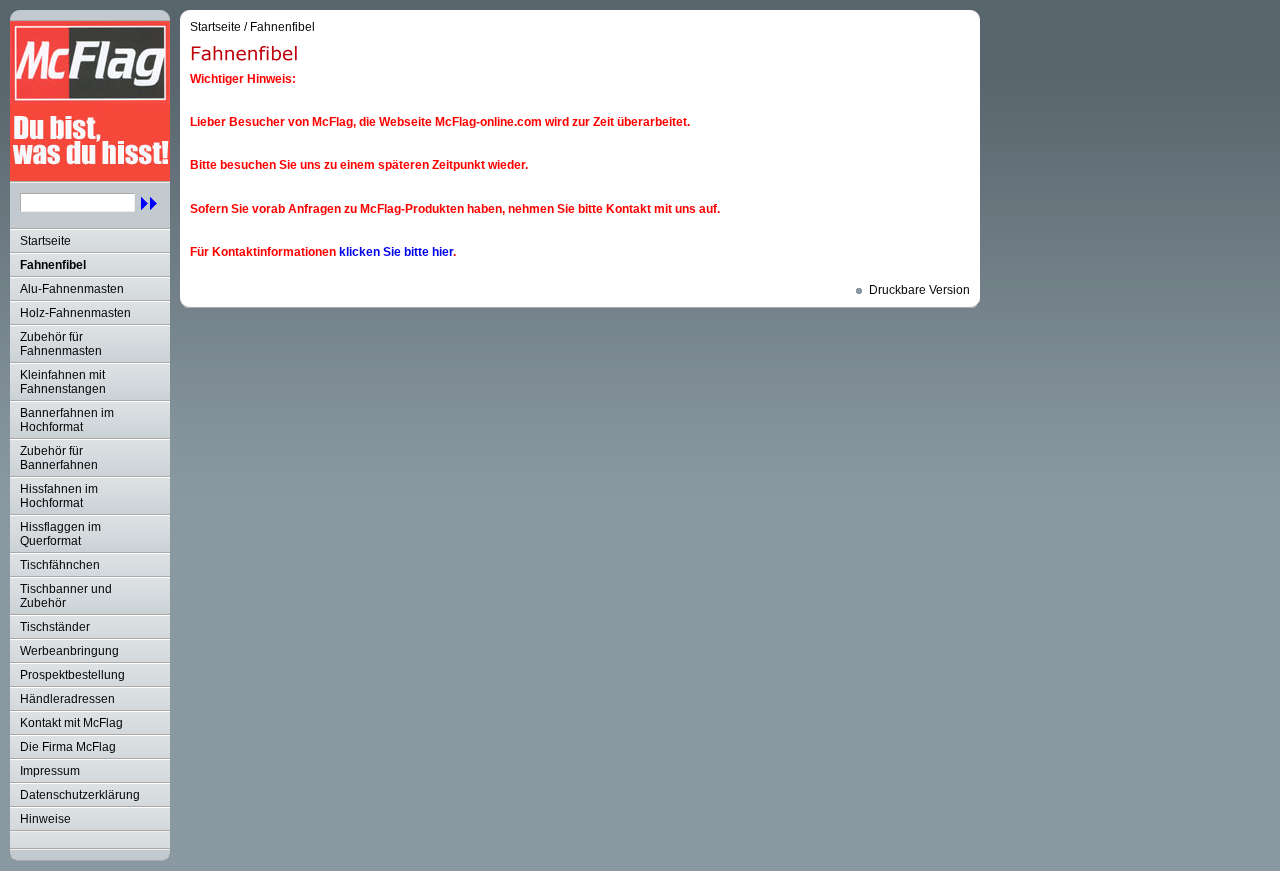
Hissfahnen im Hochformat (59, 496)
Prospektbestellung (72, 675)
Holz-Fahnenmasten (75, 313)
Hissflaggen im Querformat (60, 534)
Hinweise (45, 819)
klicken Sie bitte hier (396, 252)
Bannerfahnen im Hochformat (67, 420)
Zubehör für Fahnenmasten (61, 344)
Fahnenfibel (53, 265)
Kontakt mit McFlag (71, 723)
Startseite (45, 241)
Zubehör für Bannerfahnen (59, 458)
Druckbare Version (919, 290)
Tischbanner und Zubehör (66, 596)
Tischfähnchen (60, 565)
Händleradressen (67, 699)
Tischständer (55, 627)
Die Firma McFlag (68, 747)
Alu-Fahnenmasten (72, 289)
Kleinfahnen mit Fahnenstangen (63, 382)
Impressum (50, 771)
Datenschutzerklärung (80, 795)
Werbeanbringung (69, 651)
